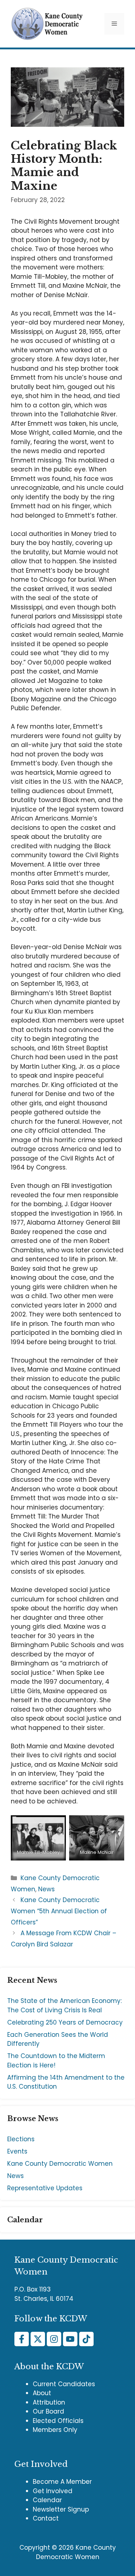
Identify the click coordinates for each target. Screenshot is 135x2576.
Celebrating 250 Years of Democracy (65, 2022)
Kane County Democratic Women (60, 2164)
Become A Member (62, 2482)
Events (17, 2151)
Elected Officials (58, 2421)
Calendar (47, 2500)
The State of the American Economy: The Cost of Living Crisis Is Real (64, 2005)
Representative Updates (45, 2188)
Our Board (48, 2411)
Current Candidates (64, 2384)
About (42, 2393)
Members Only (55, 2430)
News (46, 1889)
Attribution (49, 2402)
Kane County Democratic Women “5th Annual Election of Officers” (59, 1911)
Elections (21, 2139)
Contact (46, 2518)
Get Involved (53, 2491)
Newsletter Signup (61, 2509)
